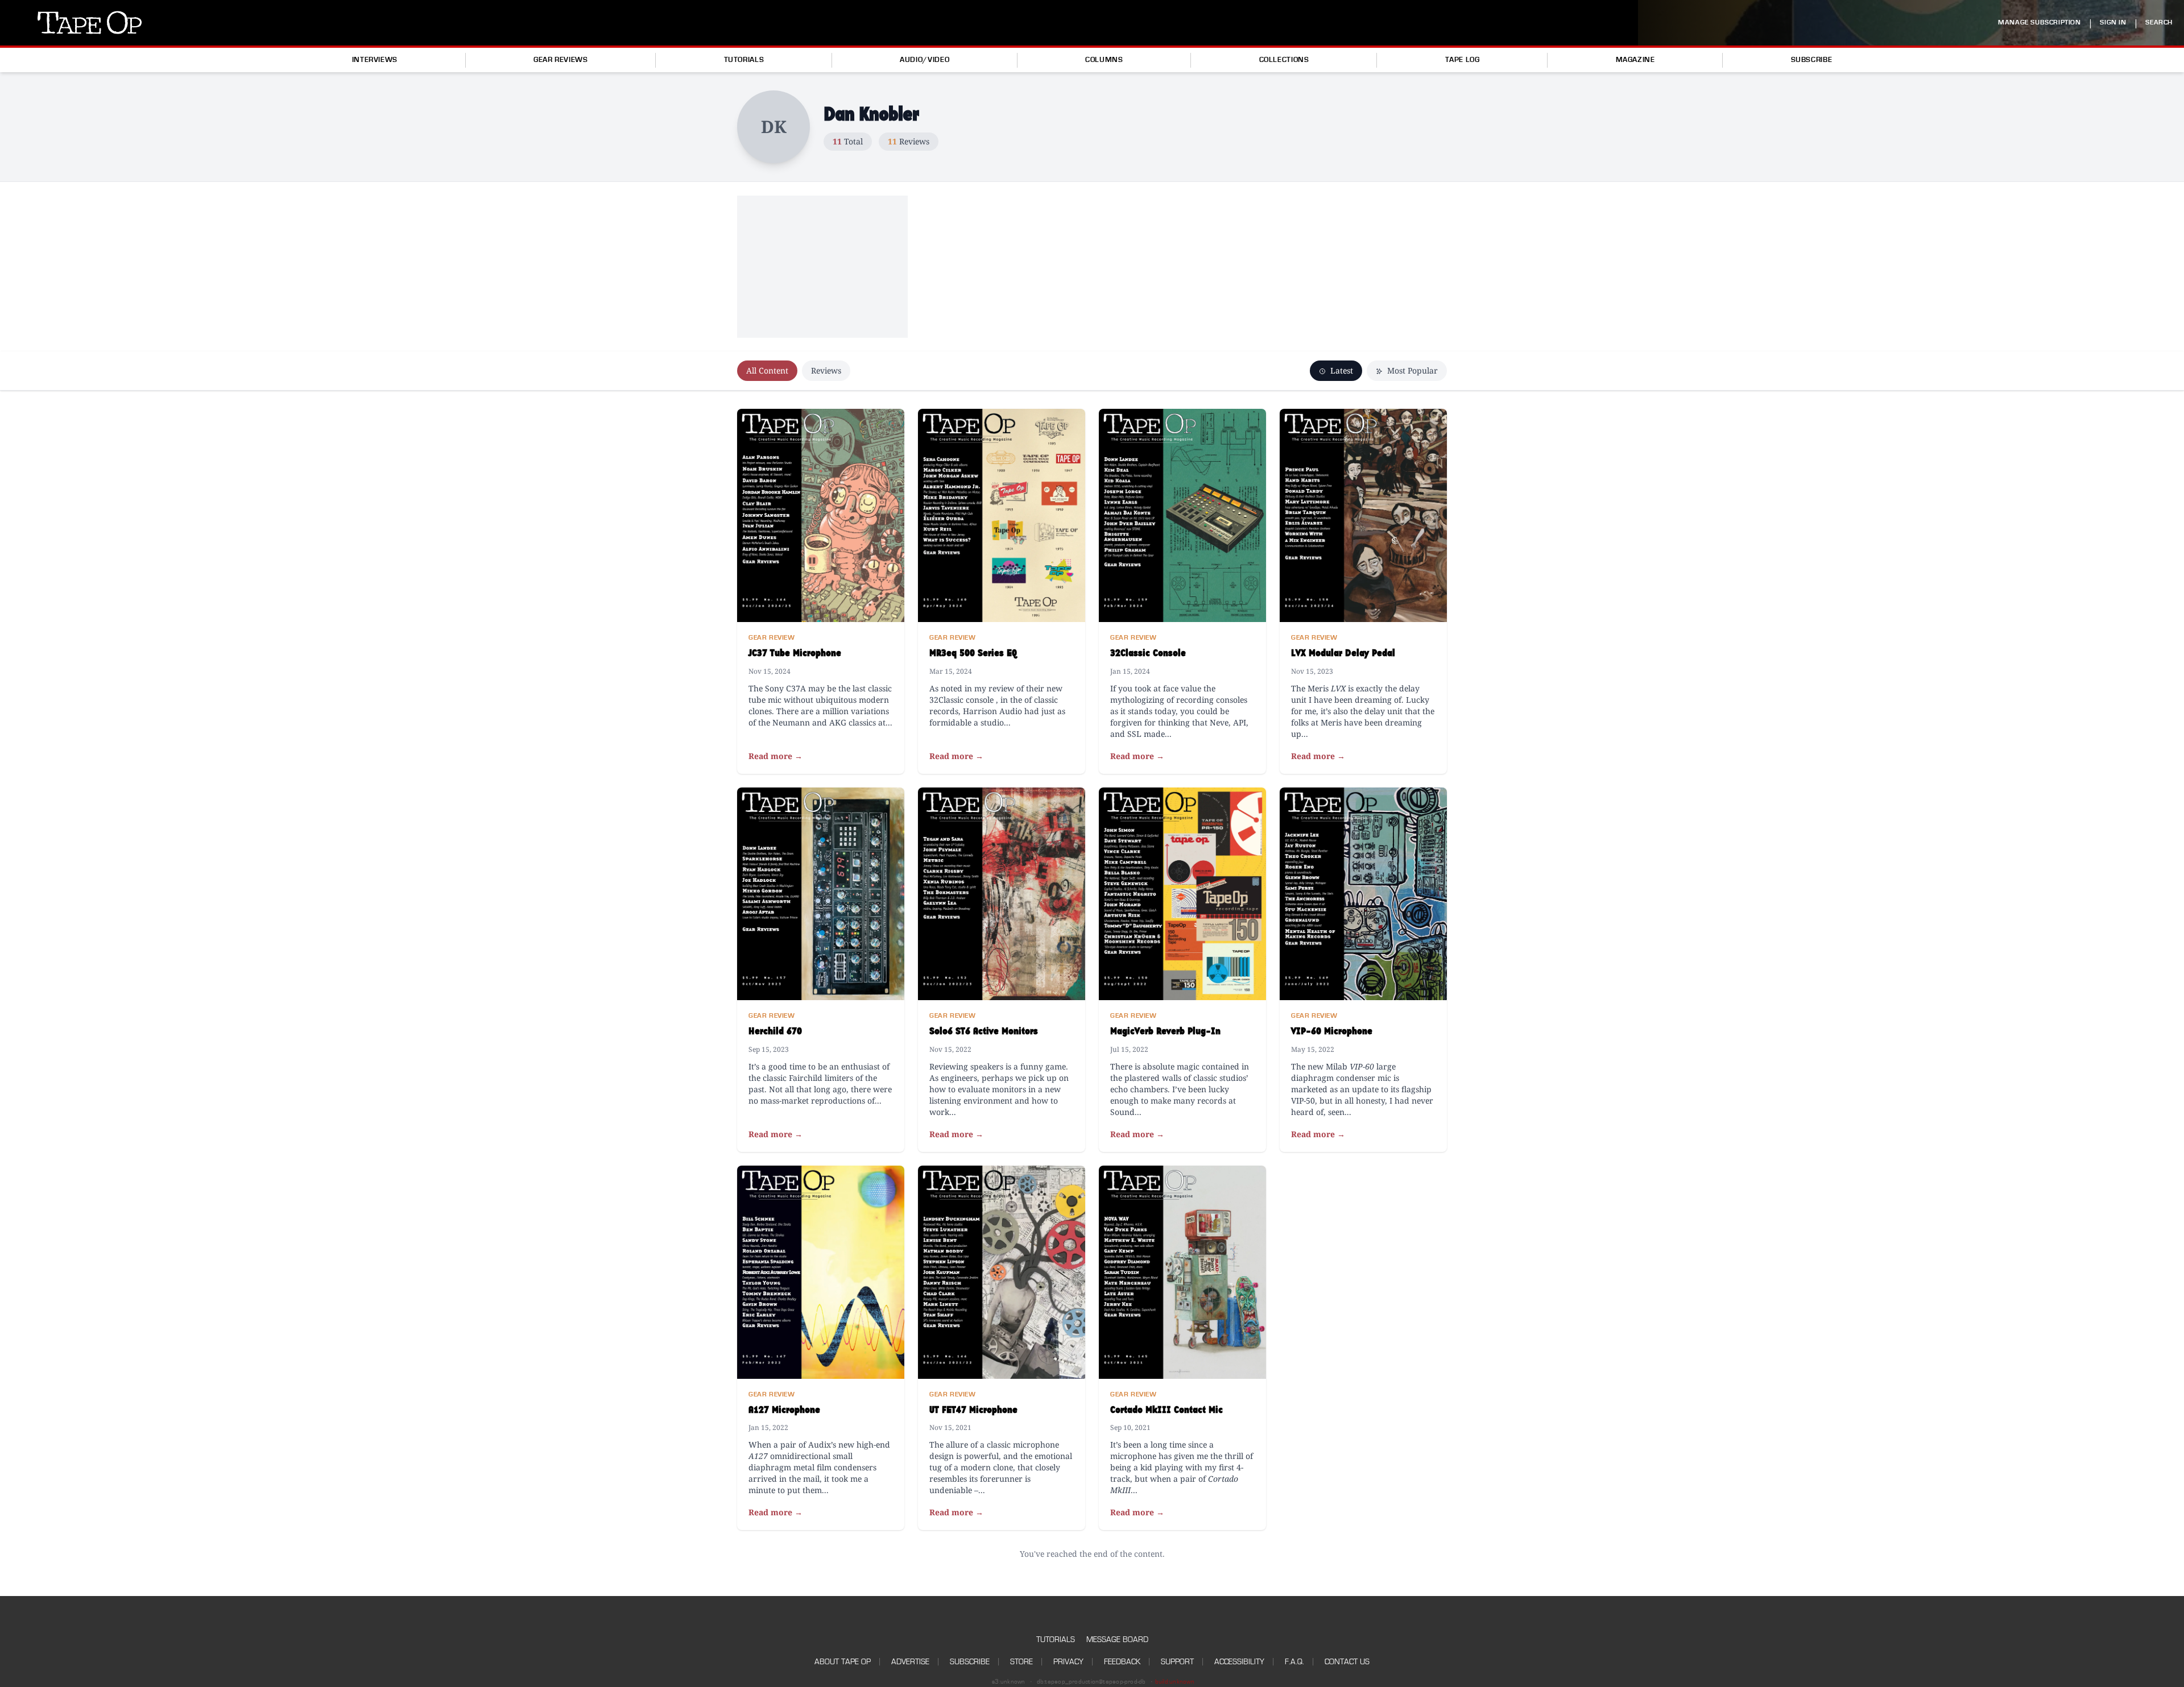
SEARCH (2159, 22)
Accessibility (1239, 1662)
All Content (767, 370)
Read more (775, 756)
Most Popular (1411, 370)
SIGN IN (2113, 22)
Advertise (910, 1662)
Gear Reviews (561, 60)
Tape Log (1463, 60)
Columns (1104, 60)
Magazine (1635, 60)
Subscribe (1812, 60)
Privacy (1068, 1662)
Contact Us (1347, 1662)
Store (1021, 1662)
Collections (1284, 60)
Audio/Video (925, 60)
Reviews (826, 370)
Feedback (1122, 1662)
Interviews (375, 60)
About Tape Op (843, 1662)
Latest (1341, 370)
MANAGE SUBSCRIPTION (2039, 22)
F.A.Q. (1294, 1662)
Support (1177, 1662)
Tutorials (744, 60)
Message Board (1117, 1640)
